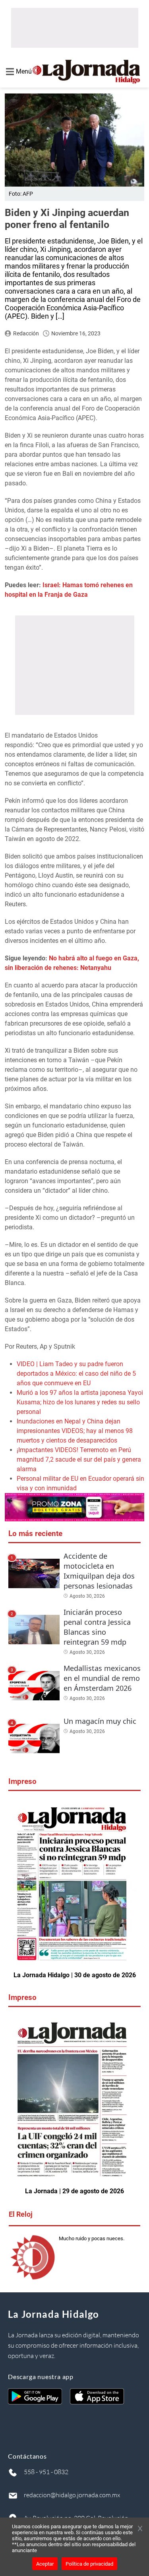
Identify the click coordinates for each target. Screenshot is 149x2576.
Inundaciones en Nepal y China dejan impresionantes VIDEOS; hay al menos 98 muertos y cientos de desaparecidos (75, 1431)
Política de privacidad (89, 2564)
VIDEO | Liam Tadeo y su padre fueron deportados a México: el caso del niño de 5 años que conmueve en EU (76, 1374)
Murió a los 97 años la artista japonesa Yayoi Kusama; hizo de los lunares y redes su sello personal (80, 1402)
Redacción (26, 333)
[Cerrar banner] (140, 2529)
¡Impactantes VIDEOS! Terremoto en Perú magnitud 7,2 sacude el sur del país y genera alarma (79, 1459)
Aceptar (45, 2564)
